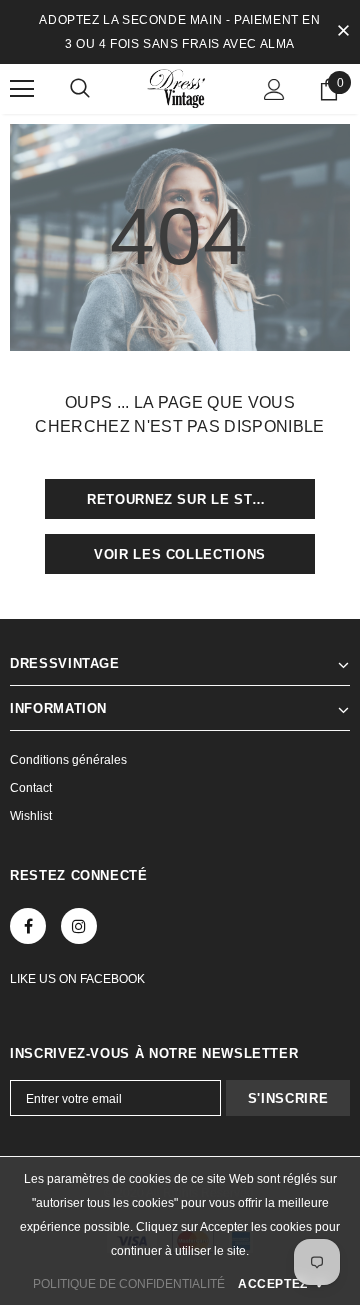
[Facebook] (28, 926)
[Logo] (180, 88)
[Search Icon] (80, 89)
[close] (343, 32)
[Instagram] (79, 926)
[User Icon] (274, 89)
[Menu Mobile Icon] (22, 89)
